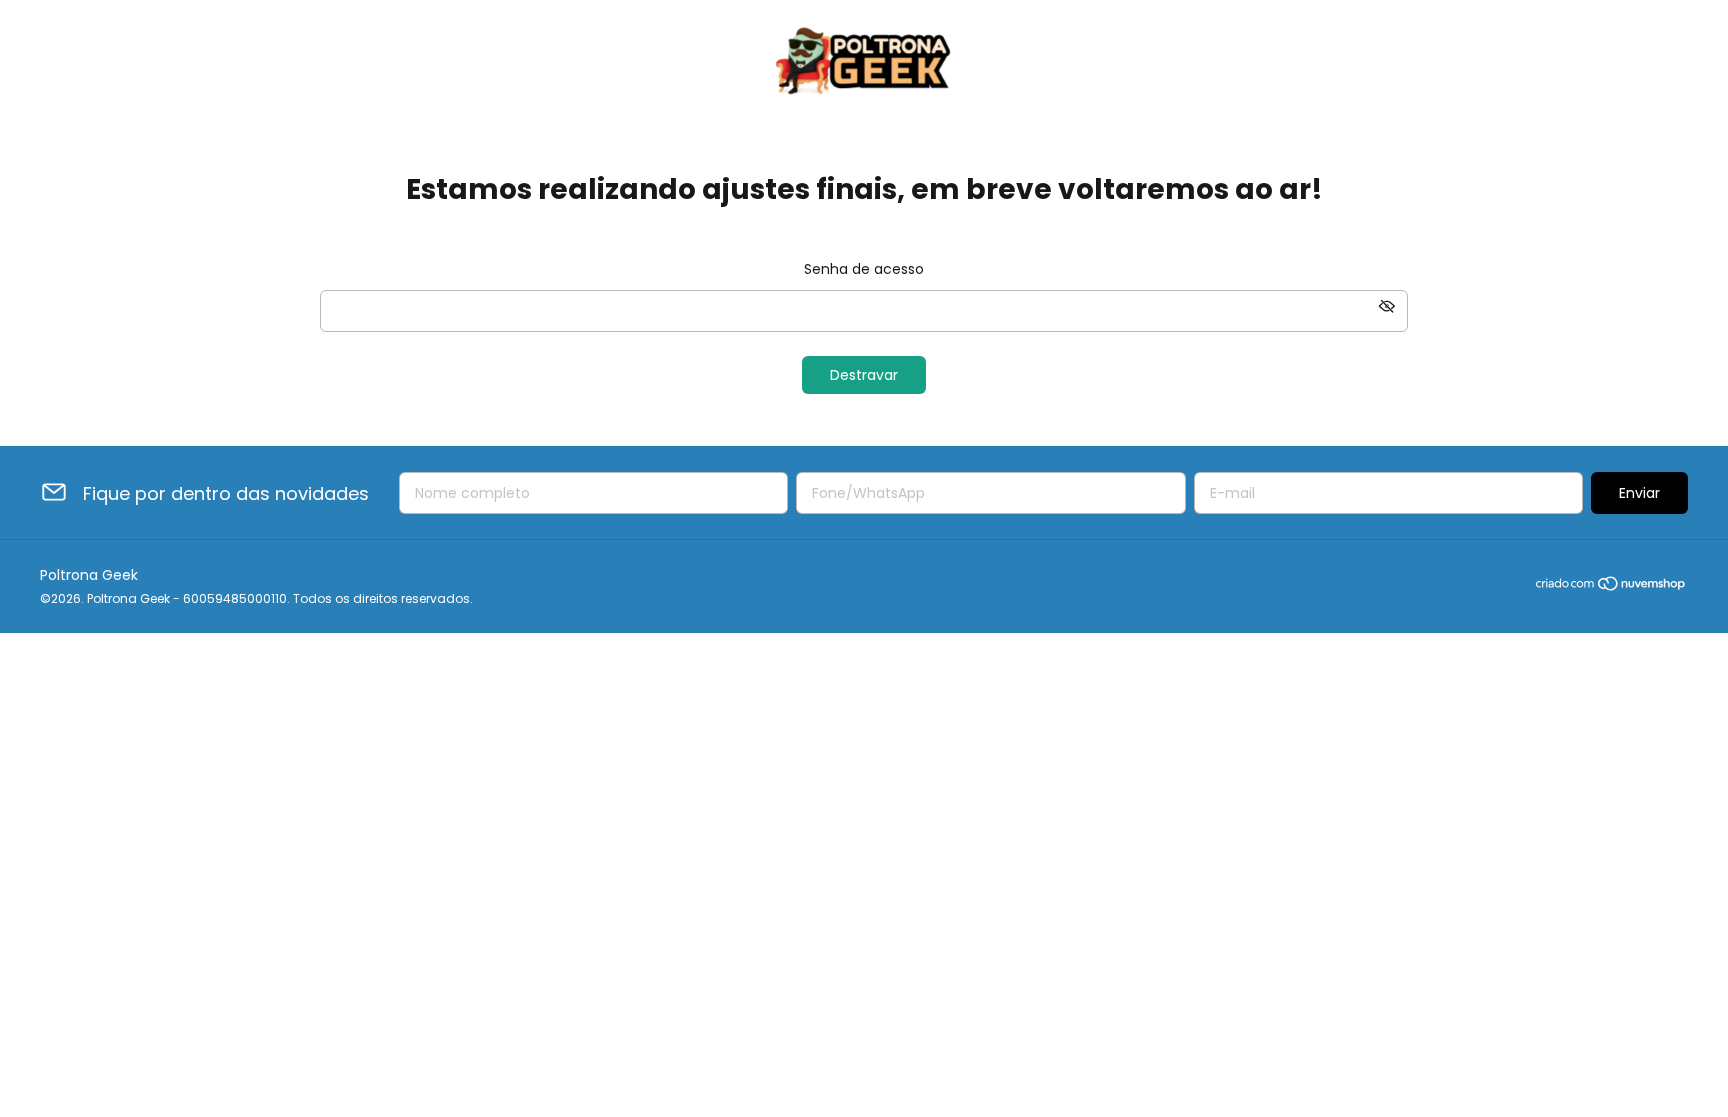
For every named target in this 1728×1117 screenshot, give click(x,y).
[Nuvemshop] (1611, 587)
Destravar (864, 375)
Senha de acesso (864, 269)
